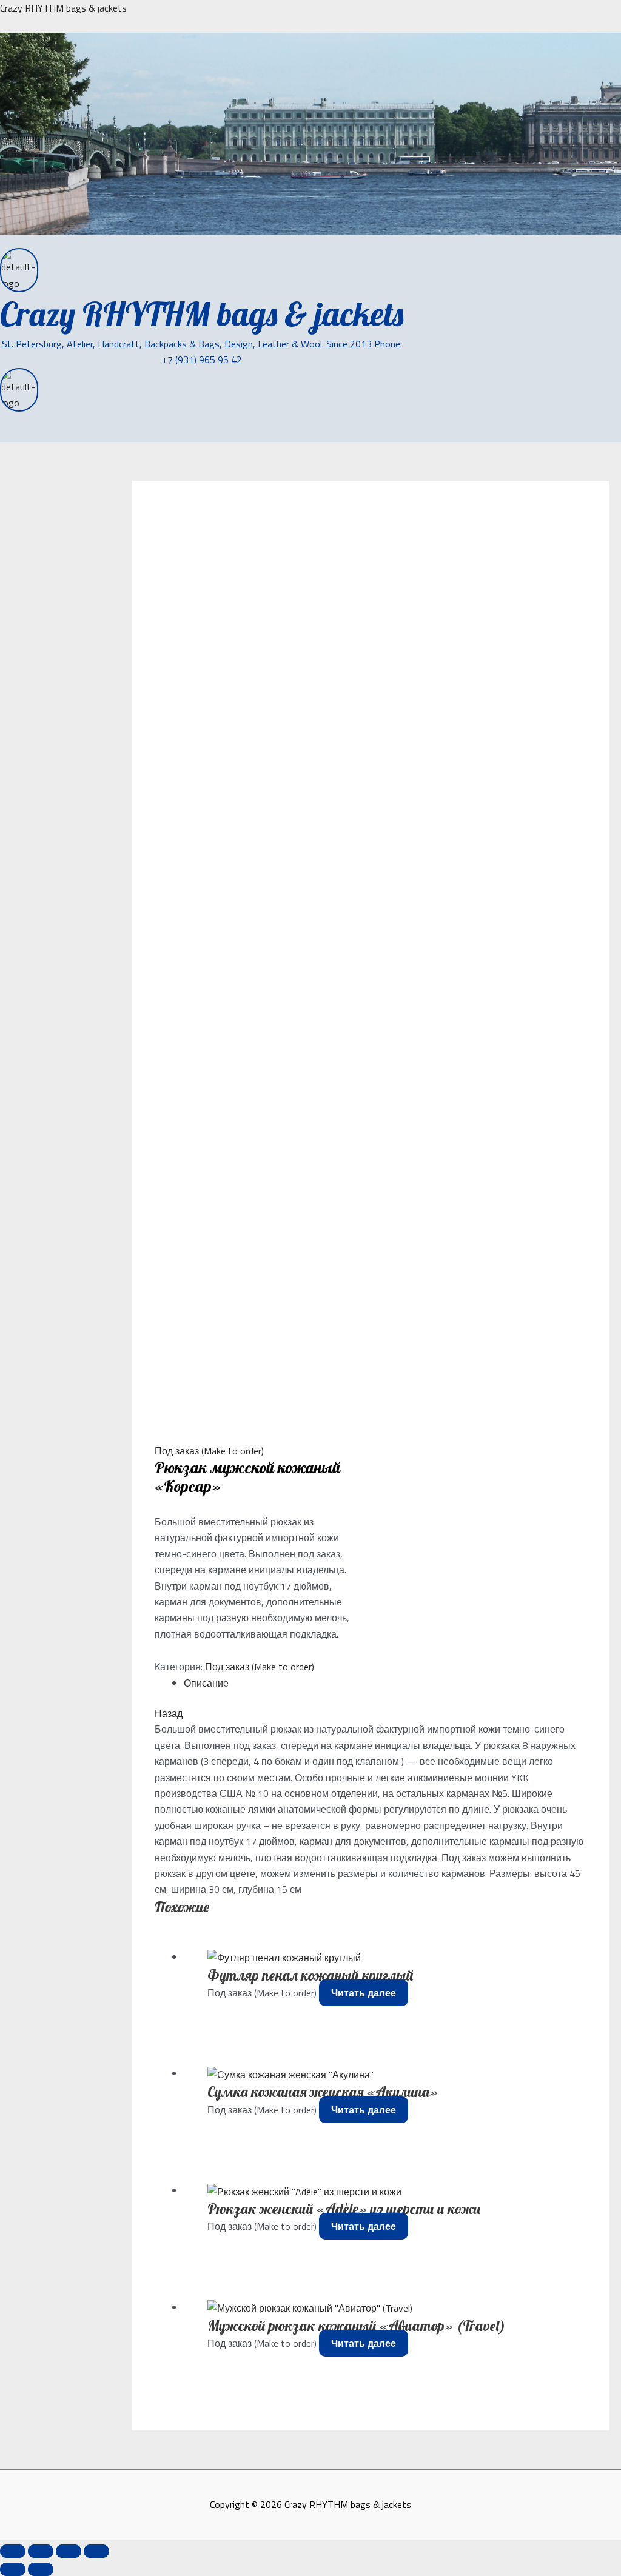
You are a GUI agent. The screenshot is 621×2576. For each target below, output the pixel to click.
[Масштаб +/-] (13, 2551)
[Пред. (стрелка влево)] (13, 2569)
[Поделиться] (69, 2551)
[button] (34, 434)
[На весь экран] (41, 2551)
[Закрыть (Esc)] (96, 2551)
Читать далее (364, 1993)
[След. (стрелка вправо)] (41, 2569)
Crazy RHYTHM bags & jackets (63, 8)
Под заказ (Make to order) (209, 1451)
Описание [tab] (206, 1683)
